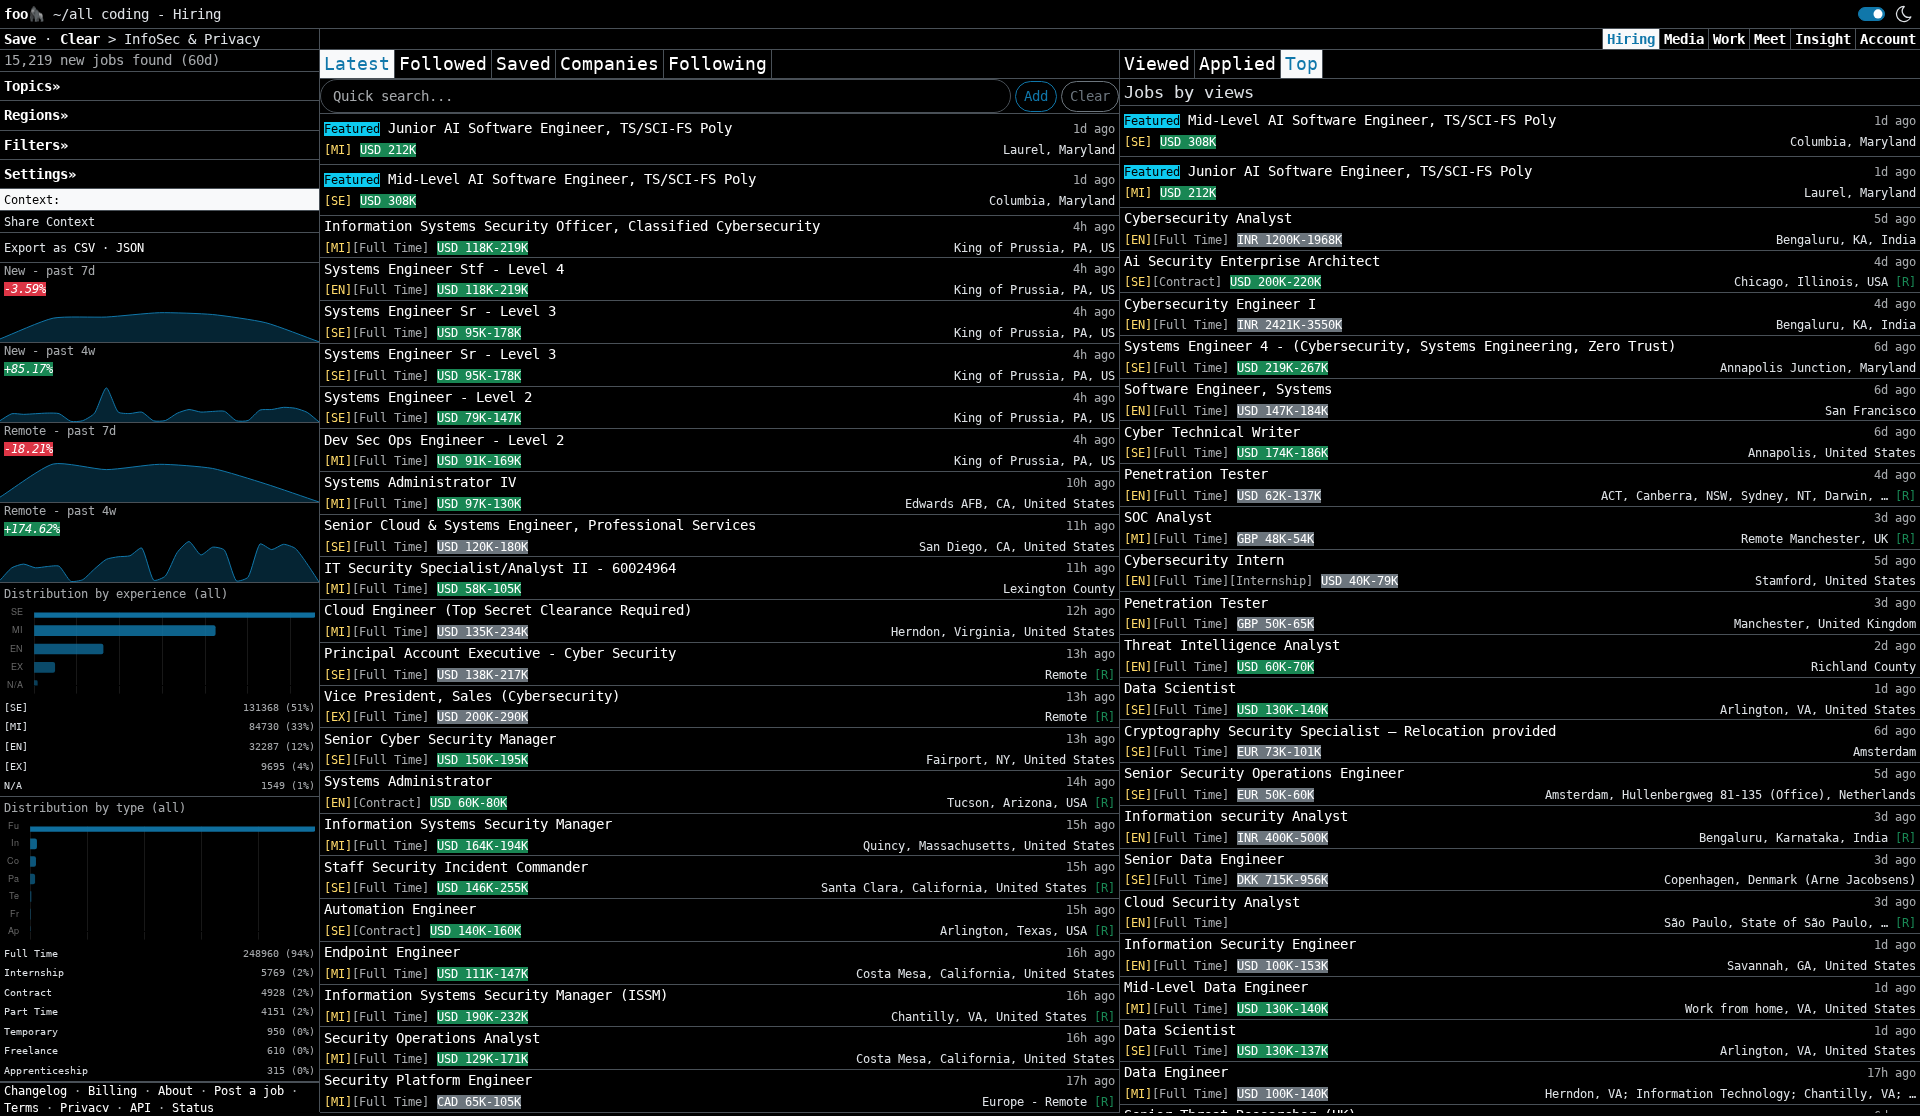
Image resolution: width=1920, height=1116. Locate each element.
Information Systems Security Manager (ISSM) (496, 995)
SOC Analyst (1168, 517)
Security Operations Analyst (432, 1038)
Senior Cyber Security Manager (440, 739)
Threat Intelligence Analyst (1232, 645)
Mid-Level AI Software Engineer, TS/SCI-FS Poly (540, 179)
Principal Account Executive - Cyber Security (500, 653)
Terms (21, 1108)
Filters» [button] (36, 145)
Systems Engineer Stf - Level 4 (444, 269)
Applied (1237, 64)
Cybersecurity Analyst (1208, 218)
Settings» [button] (40, 174)
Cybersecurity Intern (1204, 560)
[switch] (1871, 14)
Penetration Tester (1196, 474)
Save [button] (24, 39)
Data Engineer (1176, 1072)
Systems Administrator (408, 781)
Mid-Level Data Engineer (1216, 987)
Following (717, 64)
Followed (443, 64)
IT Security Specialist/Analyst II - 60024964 (500, 568)
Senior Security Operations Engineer (1264, 773)
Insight (1823, 39)
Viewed (1157, 64)
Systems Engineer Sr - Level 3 (440, 311)
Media (1684, 39)
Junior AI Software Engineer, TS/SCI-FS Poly (528, 128)
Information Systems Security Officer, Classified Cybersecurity (572, 226)
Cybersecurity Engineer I (1220, 304)
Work (1729, 39)
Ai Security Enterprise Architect (1252, 261)
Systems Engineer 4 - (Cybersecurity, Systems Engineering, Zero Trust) (1400, 346)
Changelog (35, 1091)
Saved (523, 64)
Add (1036, 96)
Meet (1770, 39)
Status (193, 1108)
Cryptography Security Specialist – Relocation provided (1340, 731)
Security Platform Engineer (428, 1080)
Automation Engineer (400, 909)
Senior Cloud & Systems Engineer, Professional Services (540, 525)
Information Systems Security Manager (468, 824)
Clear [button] (84, 39)
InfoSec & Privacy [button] (192, 39)
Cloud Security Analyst (1212, 902)
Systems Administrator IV (420, 482)
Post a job (249, 1091)
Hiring (1631, 39)
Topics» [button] (32, 86)
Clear (1090, 96)
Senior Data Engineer (1204, 859)
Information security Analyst (1236, 816)
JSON (130, 248)
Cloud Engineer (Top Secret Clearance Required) (508, 610)
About (175, 1091)
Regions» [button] (36, 115)
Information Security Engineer (1240, 944)
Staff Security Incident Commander (456, 867)
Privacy (84, 1108)
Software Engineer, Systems (1228, 389)
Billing (112, 1091)
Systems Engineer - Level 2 (428, 397)
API (140, 1108)
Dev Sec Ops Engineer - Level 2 (444, 440)
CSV (84, 248)
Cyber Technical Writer (1212, 432)
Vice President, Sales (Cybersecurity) (472, 696)
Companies (609, 64)
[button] (159, 200)
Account (1888, 39)
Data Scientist (1180, 688)
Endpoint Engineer (392, 952)
